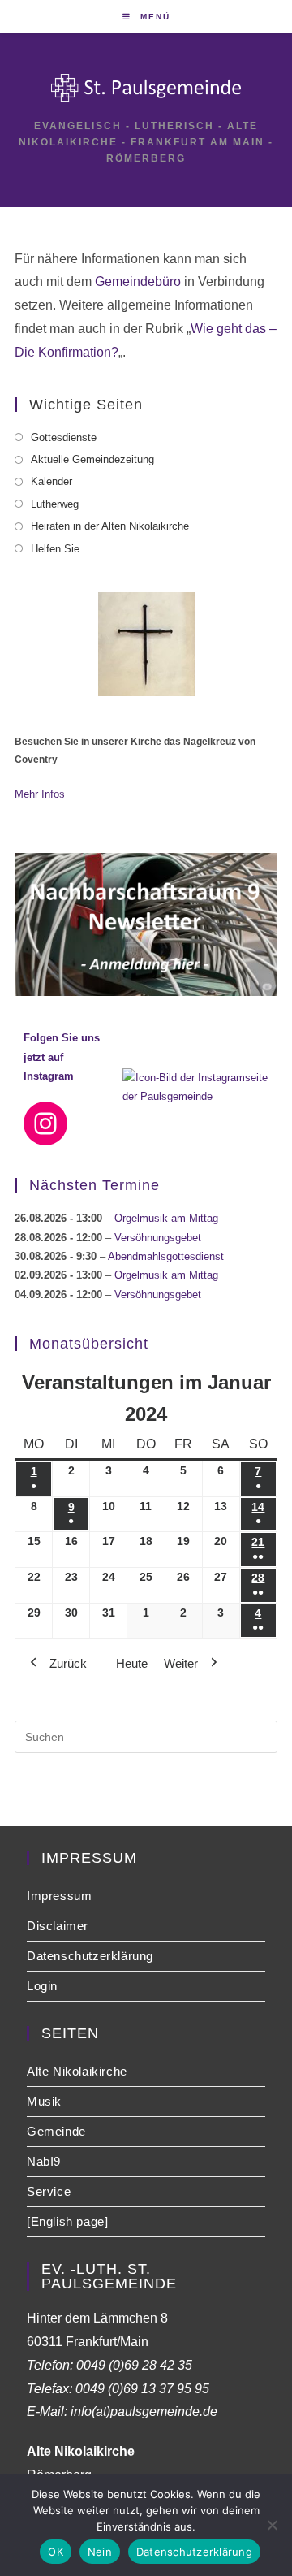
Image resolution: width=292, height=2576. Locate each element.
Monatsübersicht (89, 1344)
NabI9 (44, 2161)
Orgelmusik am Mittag (166, 1218)
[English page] (67, 2221)
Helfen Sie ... (62, 549)
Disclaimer (58, 1926)
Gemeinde (56, 2131)
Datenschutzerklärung (90, 1956)
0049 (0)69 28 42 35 (134, 2365)
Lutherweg (55, 504)
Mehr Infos (40, 794)
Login (42, 1986)
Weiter (181, 1663)
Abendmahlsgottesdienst (166, 1256)
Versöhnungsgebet (158, 1238)
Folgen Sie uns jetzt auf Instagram (62, 1057)
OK (56, 2552)
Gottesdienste (64, 437)
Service (49, 2191)
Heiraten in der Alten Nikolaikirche (110, 526)
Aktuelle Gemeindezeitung (92, 459)
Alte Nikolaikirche (77, 2071)
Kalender (52, 481)
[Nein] (272, 2525)
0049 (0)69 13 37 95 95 (142, 2389)
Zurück (68, 1663)
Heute (132, 1663)
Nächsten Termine (94, 1185)
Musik (44, 2101)
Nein (100, 2552)
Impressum (59, 1896)
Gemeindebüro (138, 281)
